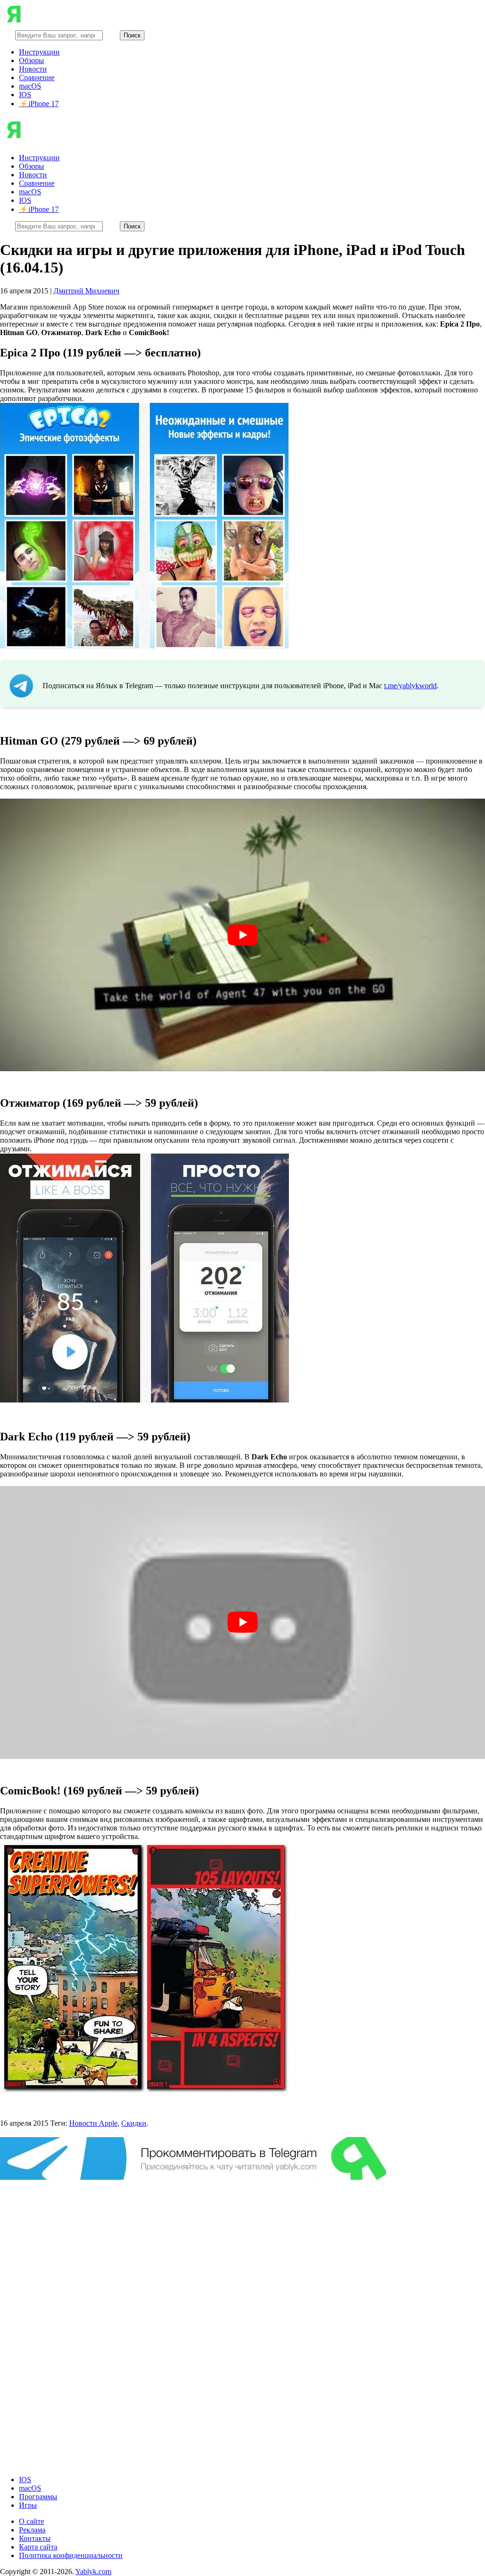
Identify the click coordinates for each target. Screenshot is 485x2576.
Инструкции (39, 52)
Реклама (32, 2530)
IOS (25, 95)
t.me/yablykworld (410, 686)
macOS (30, 86)
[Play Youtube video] (242, 935)
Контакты (35, 2538)
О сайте (31, 2521)
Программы (38, 2497)
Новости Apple (93, 2123)
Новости (33, 69)
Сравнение (37, 77)
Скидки (134, 2123)
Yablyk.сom (93, 2571)
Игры (28, 2505)
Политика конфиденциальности (71, 2555)
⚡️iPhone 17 (39, 104)
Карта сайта (38, 2547)
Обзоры (31, 60)
